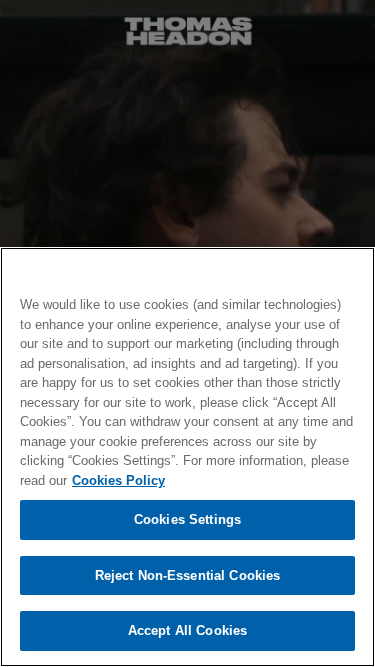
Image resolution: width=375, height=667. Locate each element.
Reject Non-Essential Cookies (188, 575)
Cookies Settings (187, 519)
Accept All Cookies (187, 630)
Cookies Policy (118, 480)
